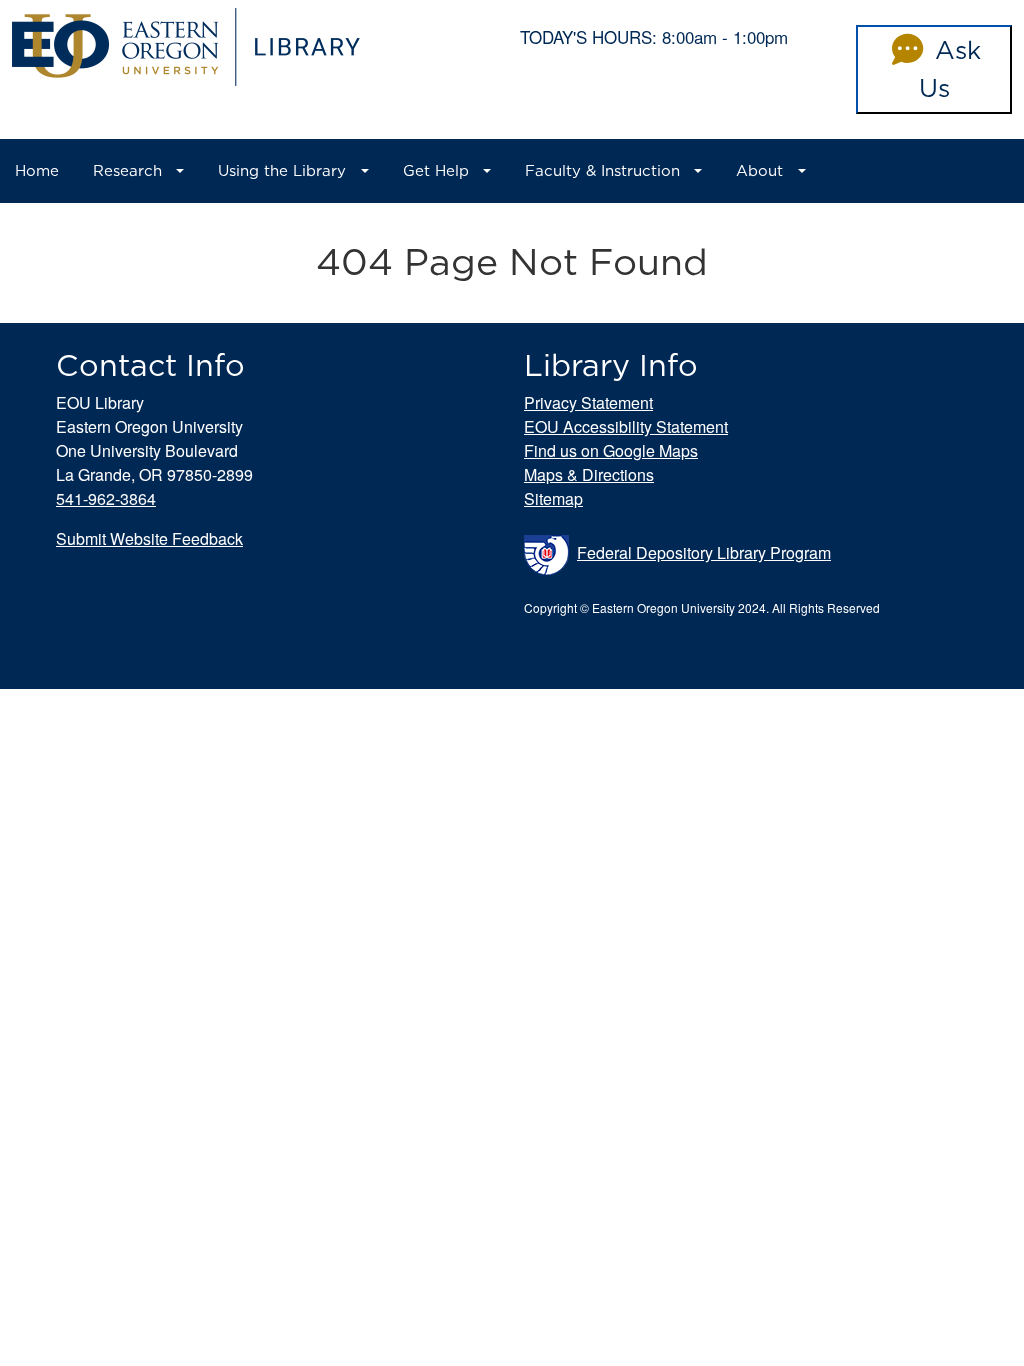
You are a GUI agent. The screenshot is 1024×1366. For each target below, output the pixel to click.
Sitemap (553, 498)
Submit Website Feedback (149, 538)
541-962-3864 (106, 498)
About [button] (759, 171)
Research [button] (127, 171)
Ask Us (950, 69)
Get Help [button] (436, 171)
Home (37, 171)
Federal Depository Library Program (704, 552)
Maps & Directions (589, 474)
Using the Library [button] (282, 171)
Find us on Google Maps (611, 450)
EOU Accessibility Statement (626, 426)
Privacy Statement (588, 402)
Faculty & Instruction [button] (602, 171)
